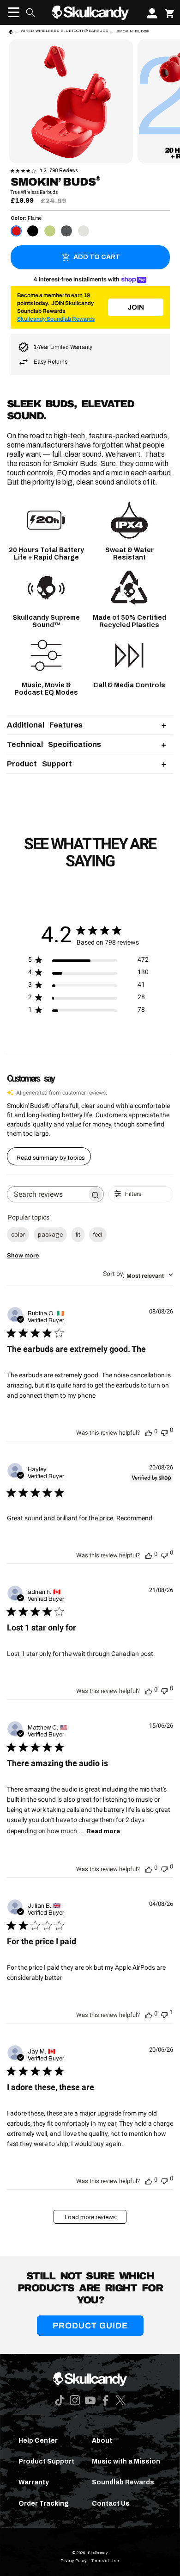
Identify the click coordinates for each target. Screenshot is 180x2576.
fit (78, 1235)
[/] (90, 12)
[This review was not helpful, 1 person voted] (164, 2013)
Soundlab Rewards (123, 2482)
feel (98, 1235)
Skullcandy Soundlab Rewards (56, 319)
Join (136, 307)
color (18, 1235)
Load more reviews (90, 2217)
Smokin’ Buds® (133, 31)
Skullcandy (98, 2553)
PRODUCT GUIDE (90, 2326)
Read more (103, 1831)
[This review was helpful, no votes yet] (149, 1432)
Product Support (46, 2461)
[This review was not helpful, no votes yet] (164, 1431)
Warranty (34, 2482)
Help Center (38, 2441)
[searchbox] (47, 1194)
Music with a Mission (126, 2461)
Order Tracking (44, 2504)
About (102, 2441)
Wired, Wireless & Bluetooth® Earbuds (64, 31)
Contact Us (111, 2504)
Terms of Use (105, 2561)
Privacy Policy (74, 2561)
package (50, 1235)
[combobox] (138, 1275)
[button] (11, 12)
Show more (23, 1256)
